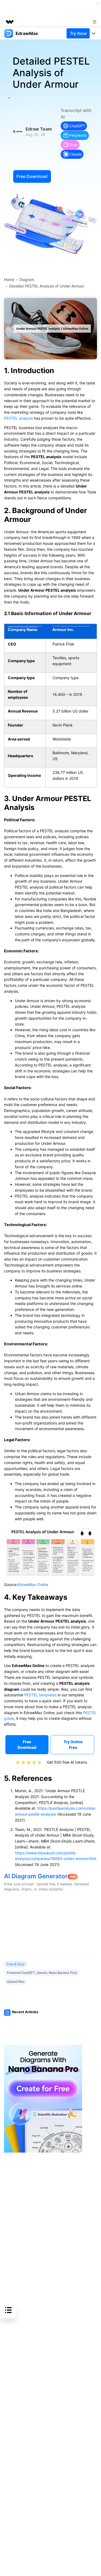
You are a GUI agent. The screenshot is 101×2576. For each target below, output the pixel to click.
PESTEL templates (40, 1695)
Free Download (32, 176)
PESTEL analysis (18, 418)
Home (9, 280)
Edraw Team (39, 129)
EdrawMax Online (33, 1584)
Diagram (27, 280)
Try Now (78, 33)
